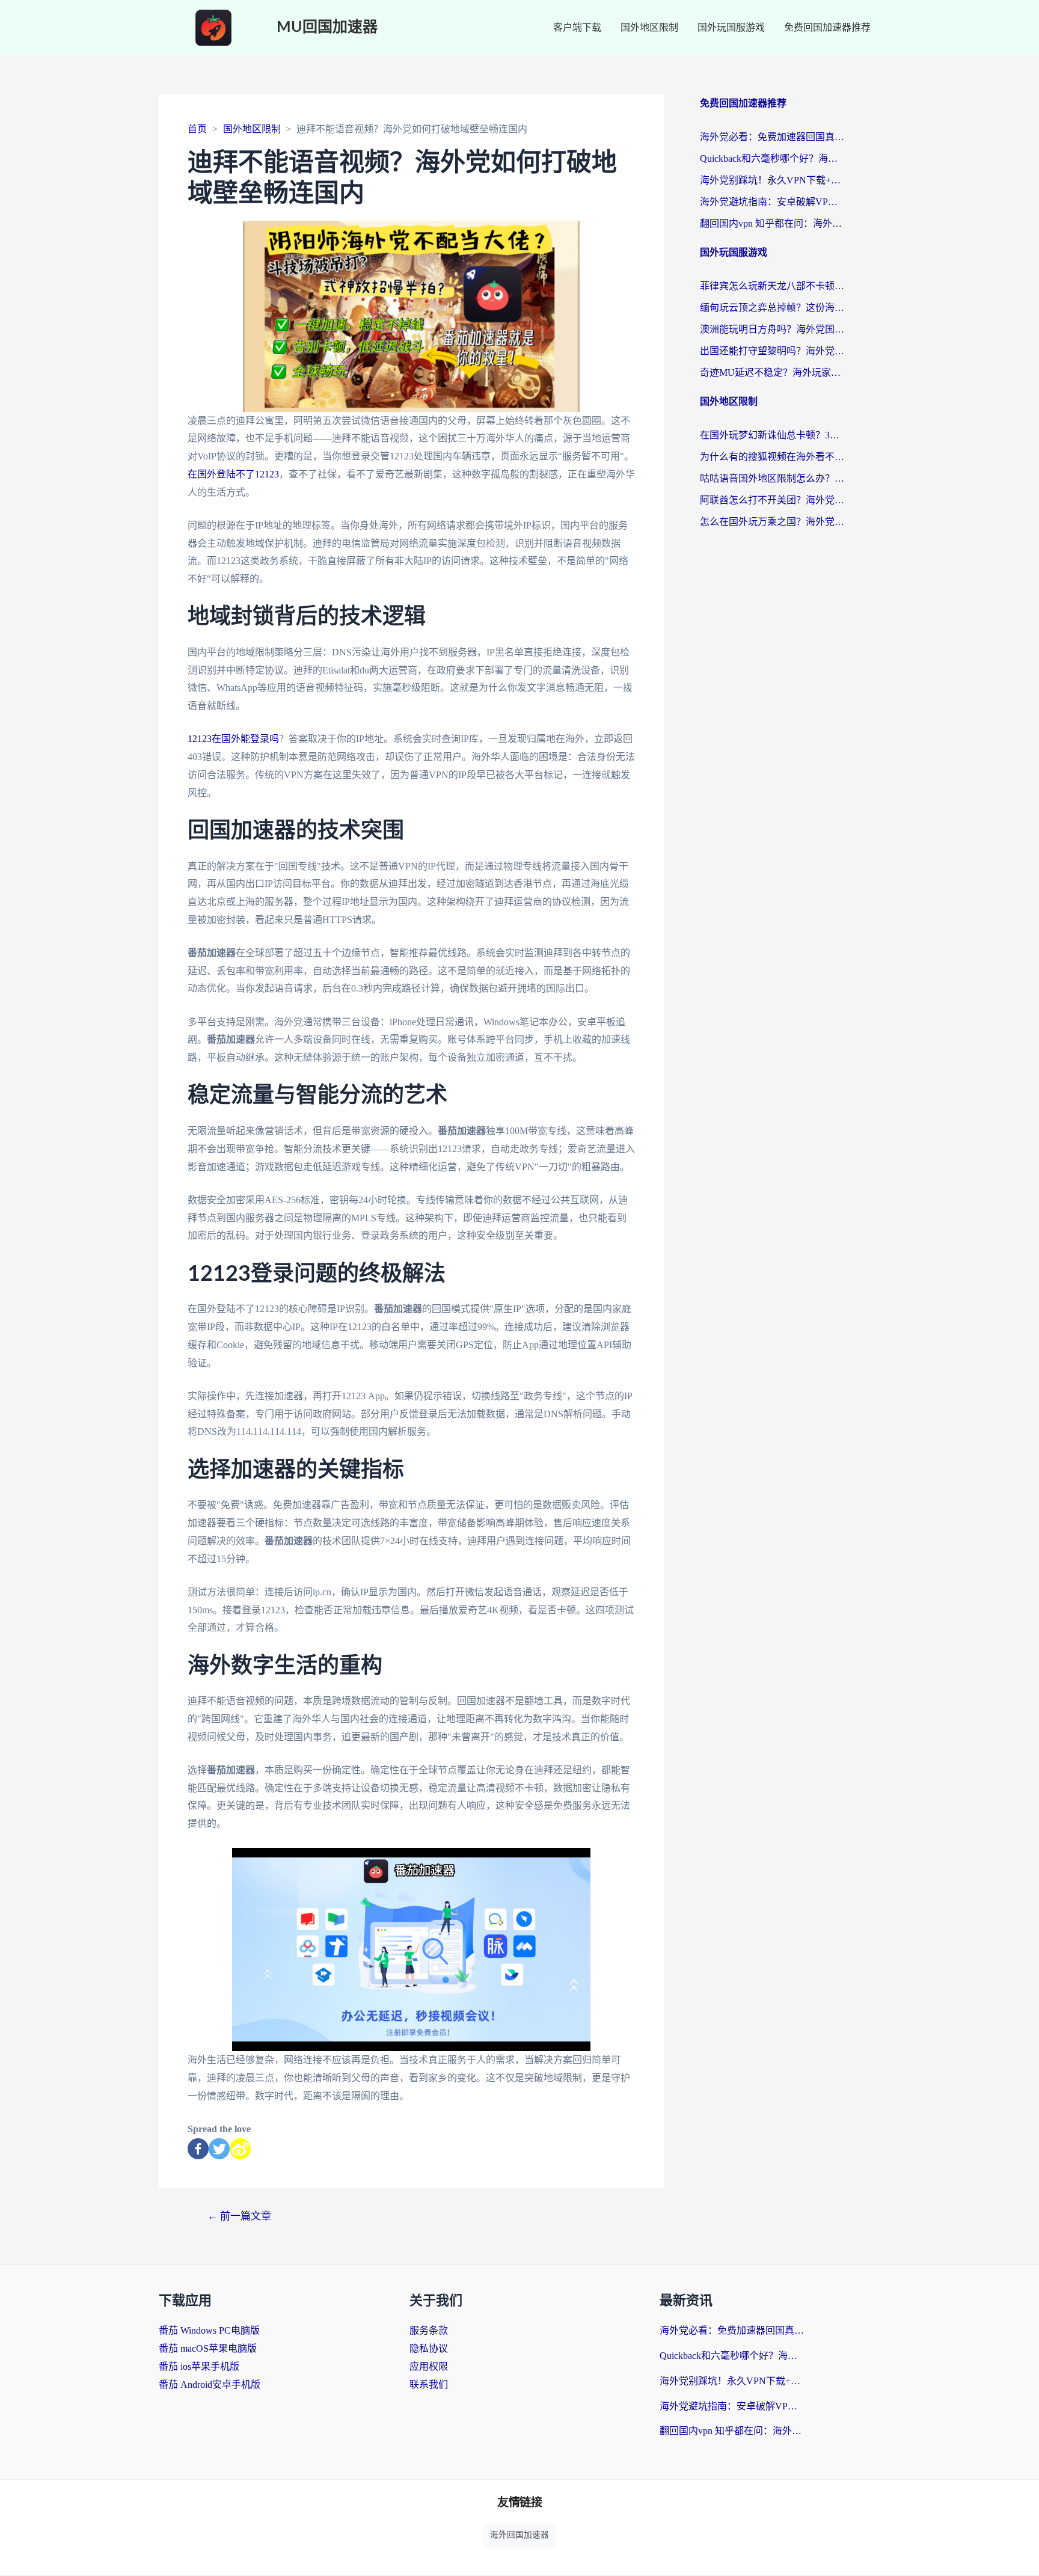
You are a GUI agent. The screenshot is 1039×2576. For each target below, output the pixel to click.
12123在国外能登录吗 (233, 739)
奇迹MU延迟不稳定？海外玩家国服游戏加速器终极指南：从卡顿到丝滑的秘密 (772, 373)
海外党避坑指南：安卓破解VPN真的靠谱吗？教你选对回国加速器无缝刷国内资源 (772, 202)
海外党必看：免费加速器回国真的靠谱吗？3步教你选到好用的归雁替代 (772, 137)
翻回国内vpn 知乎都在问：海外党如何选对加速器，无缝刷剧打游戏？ (772, 223)
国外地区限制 (649, 27)
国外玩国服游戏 (731, 27)
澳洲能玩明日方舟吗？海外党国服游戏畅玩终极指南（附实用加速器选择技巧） (772, 329)
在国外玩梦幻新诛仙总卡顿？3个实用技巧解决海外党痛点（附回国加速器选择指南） (772, 435)
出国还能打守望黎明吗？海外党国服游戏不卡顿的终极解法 (772, 351)
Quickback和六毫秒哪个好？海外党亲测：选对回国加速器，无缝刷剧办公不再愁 (772, 158)
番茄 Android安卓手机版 (210, 2384)
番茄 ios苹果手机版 (199, 2366)
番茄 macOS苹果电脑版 (208, 2348)
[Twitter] (219, 2149)
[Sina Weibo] (240, 2149)
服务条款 (429, 2330)
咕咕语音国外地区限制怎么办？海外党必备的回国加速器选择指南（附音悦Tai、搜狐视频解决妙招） (772, 478)
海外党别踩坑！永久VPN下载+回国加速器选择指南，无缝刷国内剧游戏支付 (772, 180)
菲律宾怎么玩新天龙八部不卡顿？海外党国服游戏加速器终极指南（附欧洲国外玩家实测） (772, 286)
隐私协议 (429, 2348)
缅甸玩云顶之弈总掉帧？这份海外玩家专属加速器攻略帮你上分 (772, 308)
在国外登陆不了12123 (233, 474)
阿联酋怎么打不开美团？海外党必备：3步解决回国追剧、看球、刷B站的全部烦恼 (772, 500)
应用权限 (429, 2366)
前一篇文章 (239, 2216)
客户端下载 (577, 27)
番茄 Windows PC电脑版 (209, 2330)
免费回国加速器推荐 (827, 27)
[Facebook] (198, 2149)
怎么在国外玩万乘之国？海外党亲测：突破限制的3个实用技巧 (772, 522)
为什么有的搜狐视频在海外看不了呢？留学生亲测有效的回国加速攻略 (772, 457)
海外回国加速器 (519, 2535)
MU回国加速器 (327, 27)
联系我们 (429, 2384)
